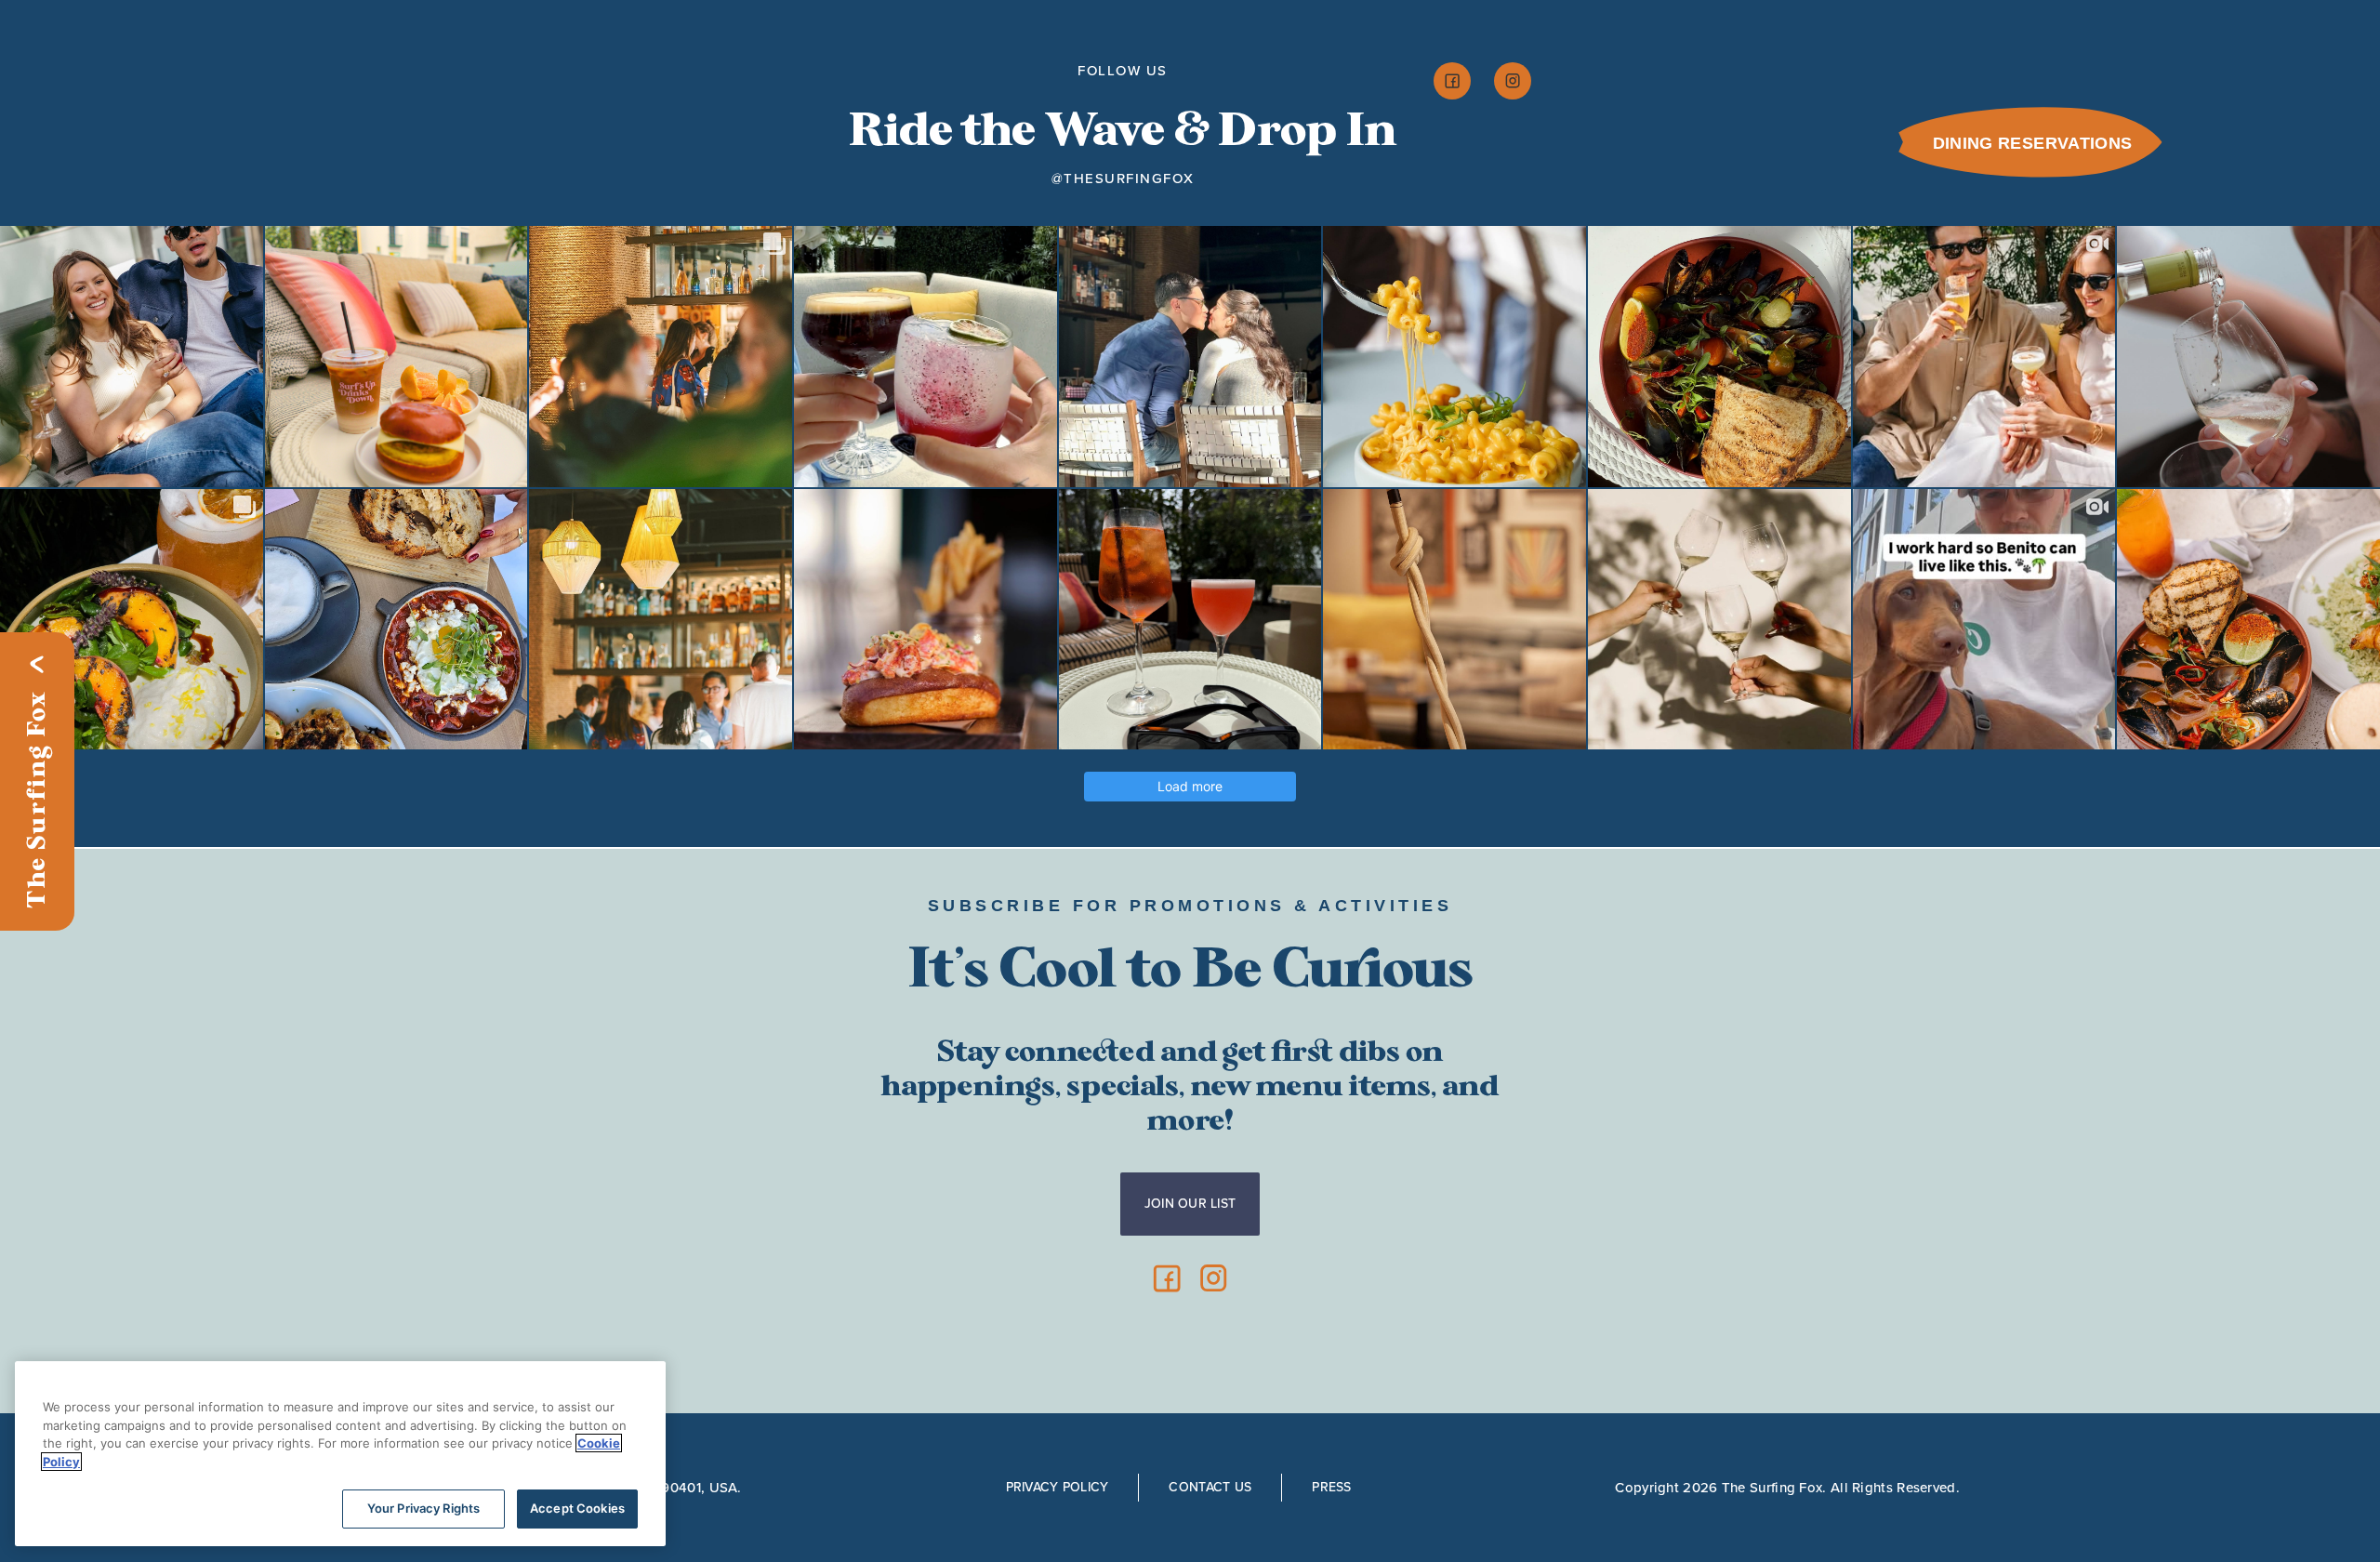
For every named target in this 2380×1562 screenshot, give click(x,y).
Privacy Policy (1058, 1487)
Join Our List (1190, 1204)
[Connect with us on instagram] (1513, 81)
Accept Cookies (577, 1508)
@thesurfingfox (1123, 179)
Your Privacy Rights (423, 1508)
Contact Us (1210, 1487)
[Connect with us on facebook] (1452, 81)
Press (1331, 1487)
